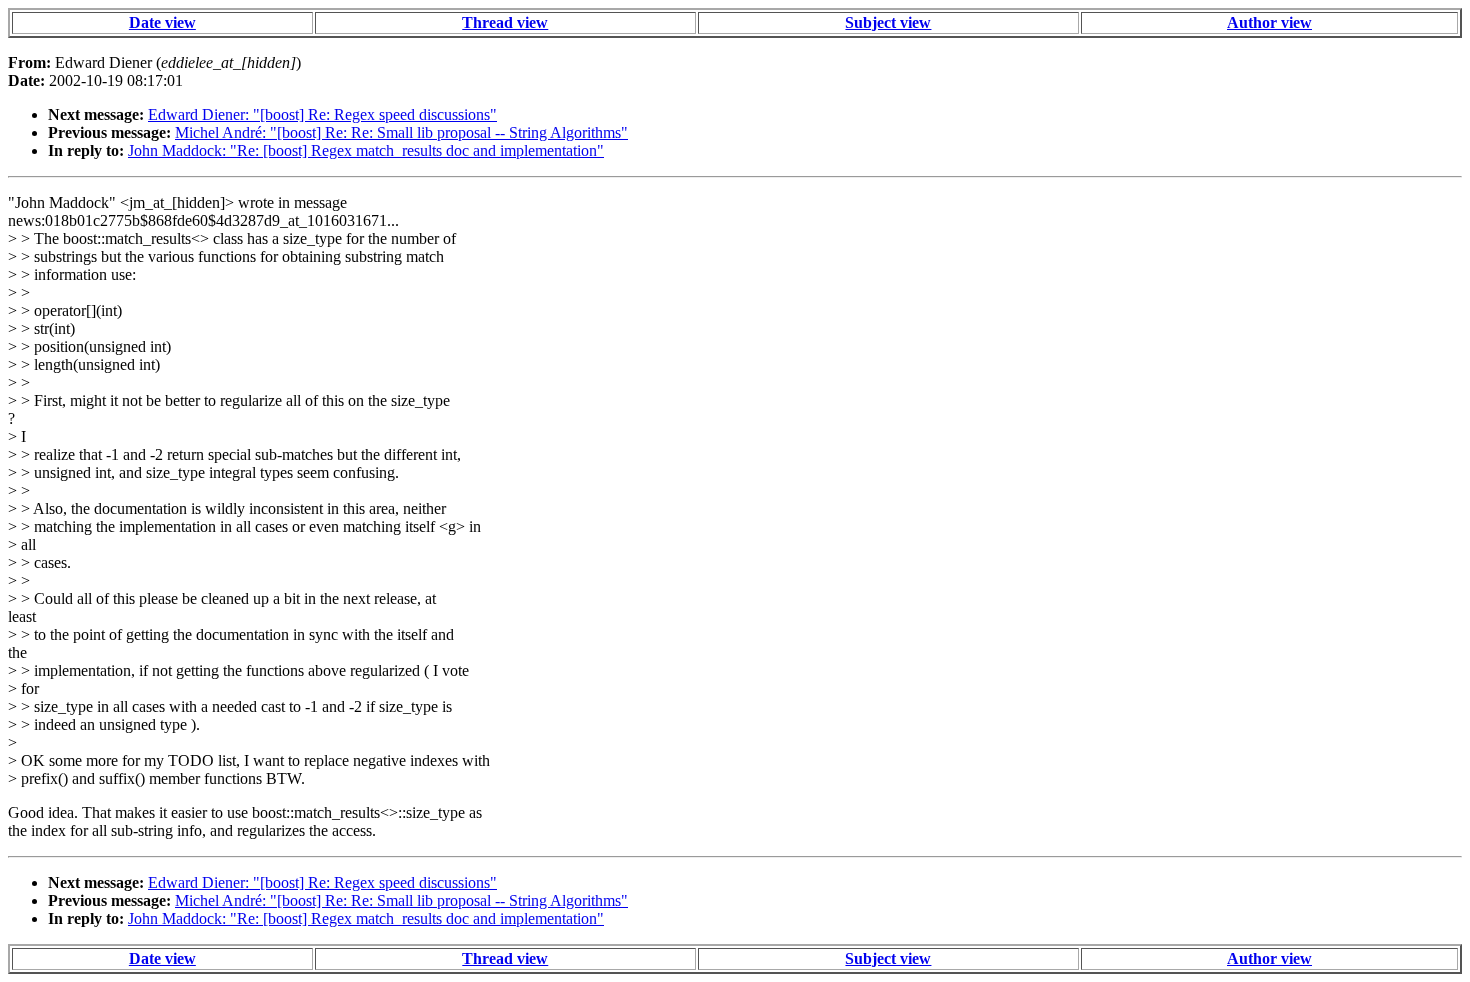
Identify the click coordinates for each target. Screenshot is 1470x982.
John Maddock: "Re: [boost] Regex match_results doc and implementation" (366, 150)
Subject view (888, 22)
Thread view (505, 22)
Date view (162, 22)
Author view (1269, 22)
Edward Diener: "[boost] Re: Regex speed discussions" (322, 114)
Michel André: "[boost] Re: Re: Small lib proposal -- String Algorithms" (401, 132)
